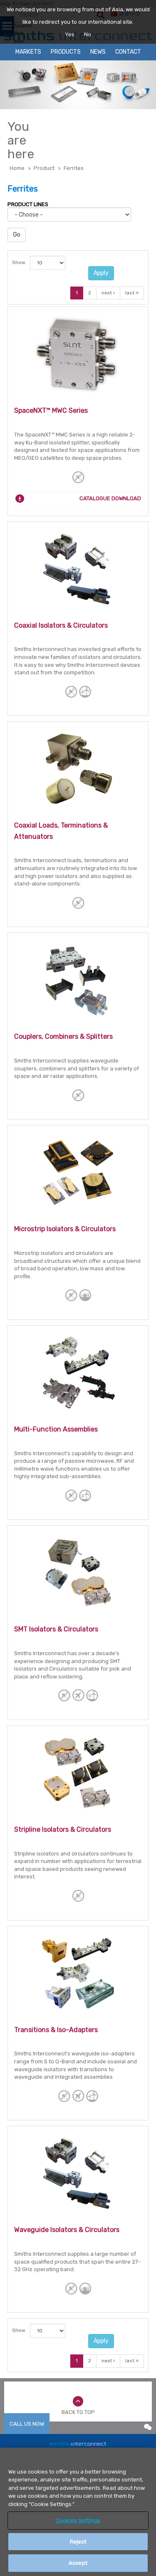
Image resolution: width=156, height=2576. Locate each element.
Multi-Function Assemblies (56, 1429)
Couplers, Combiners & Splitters (63, 1036)
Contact (128, 52)
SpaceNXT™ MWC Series (51, 410)
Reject (78, 2542)
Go (17, 235)
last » (132, 293)
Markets (28, 52)
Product (44, 168)
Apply (101, 273)
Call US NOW (27, 2424)
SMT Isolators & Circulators (56, 1629)
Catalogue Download (110, 498)
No (88, 34)
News (98, 52)
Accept (78, 2563)
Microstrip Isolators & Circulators (65, 1229)
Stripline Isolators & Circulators (63, 1829)
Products (66, 52)
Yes (70, 34)
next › (108, 293)
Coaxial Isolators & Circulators (61, 625)
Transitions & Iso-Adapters (56, 2030)
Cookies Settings (78, 2520)
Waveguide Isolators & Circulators (67, 2230)
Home (17, 168)
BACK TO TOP (78, 2412)
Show (19, 262)
